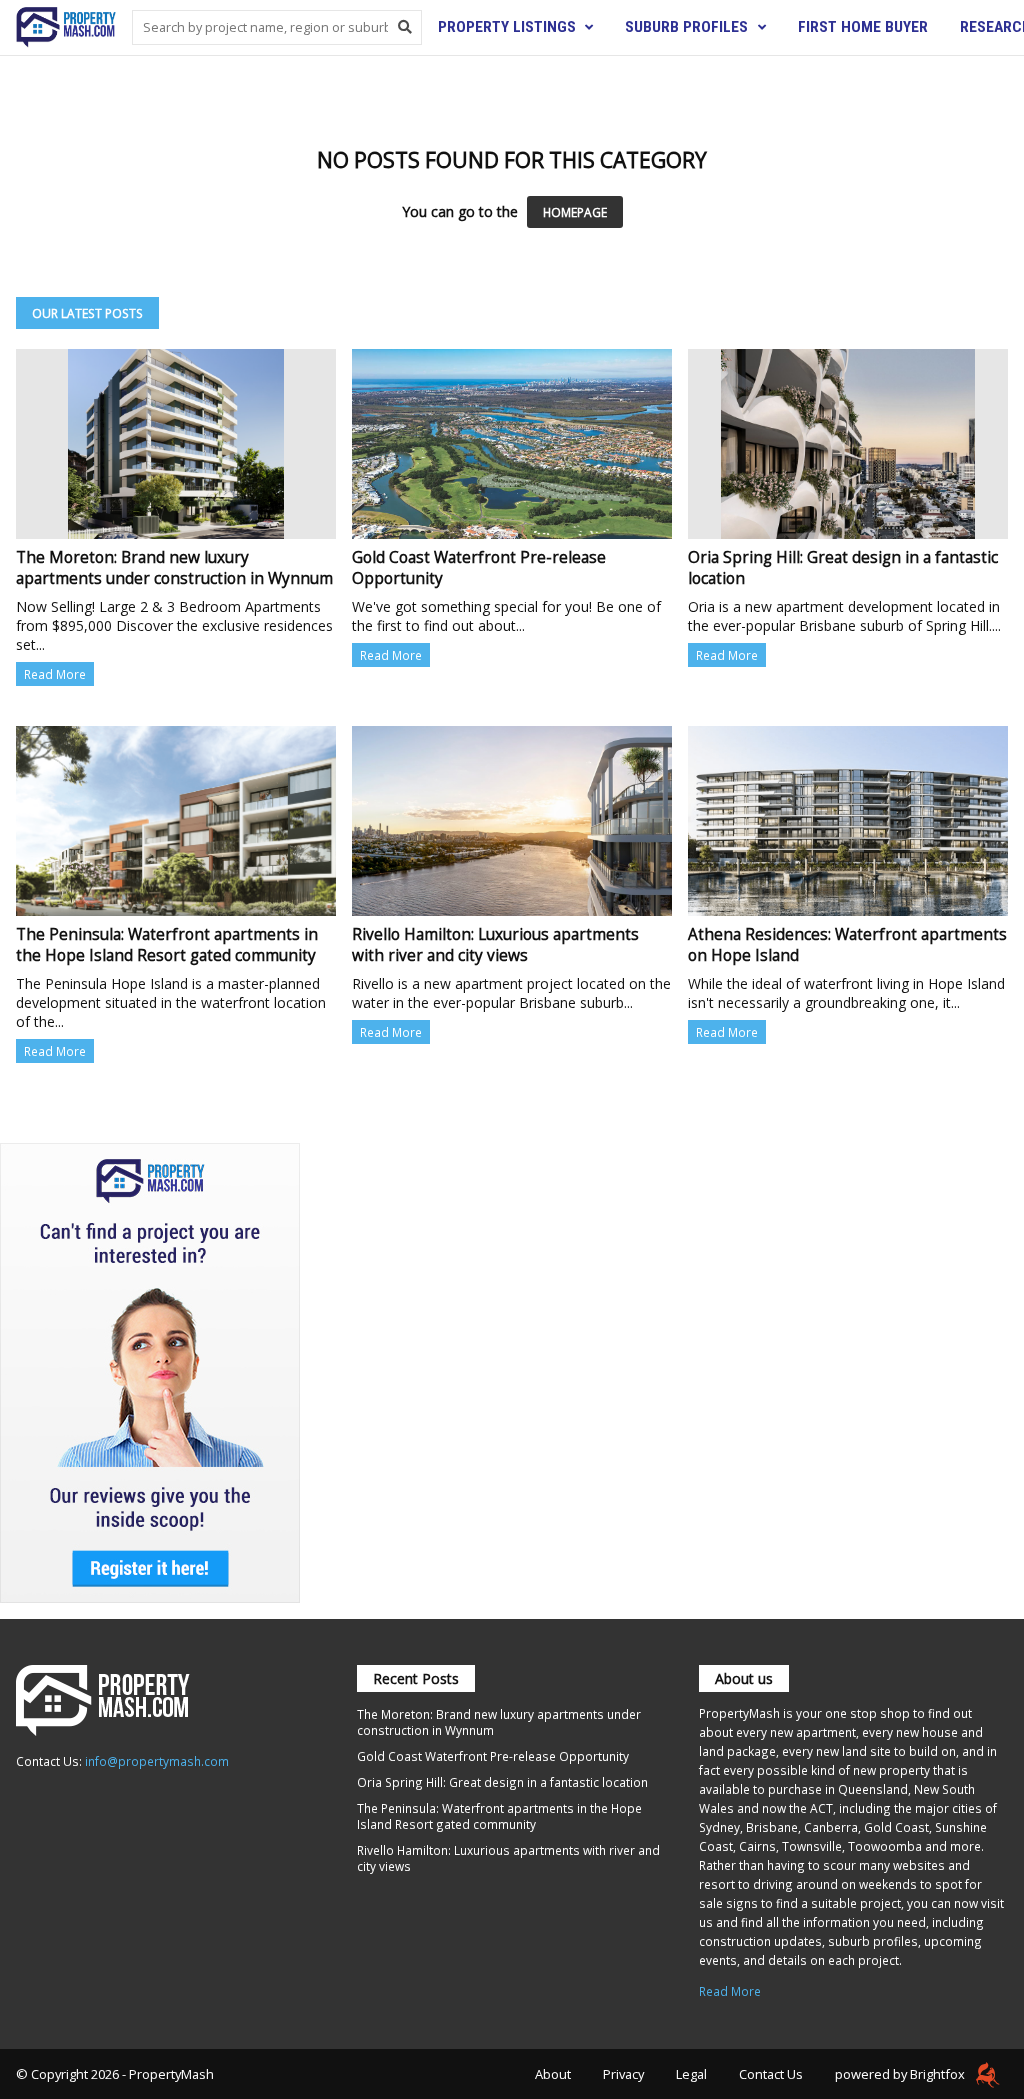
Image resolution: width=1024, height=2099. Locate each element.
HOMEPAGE (575, 212)
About (553, 2074)
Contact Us (771, 2074)
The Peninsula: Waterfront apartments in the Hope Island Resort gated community (499, 1816)
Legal (691, 2074)
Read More (55, 674)
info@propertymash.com (157, 1761)
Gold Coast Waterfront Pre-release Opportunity (493, 1756)
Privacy (623, 2074)
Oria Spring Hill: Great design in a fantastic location (502, 1782)
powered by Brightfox (901, 2074)
